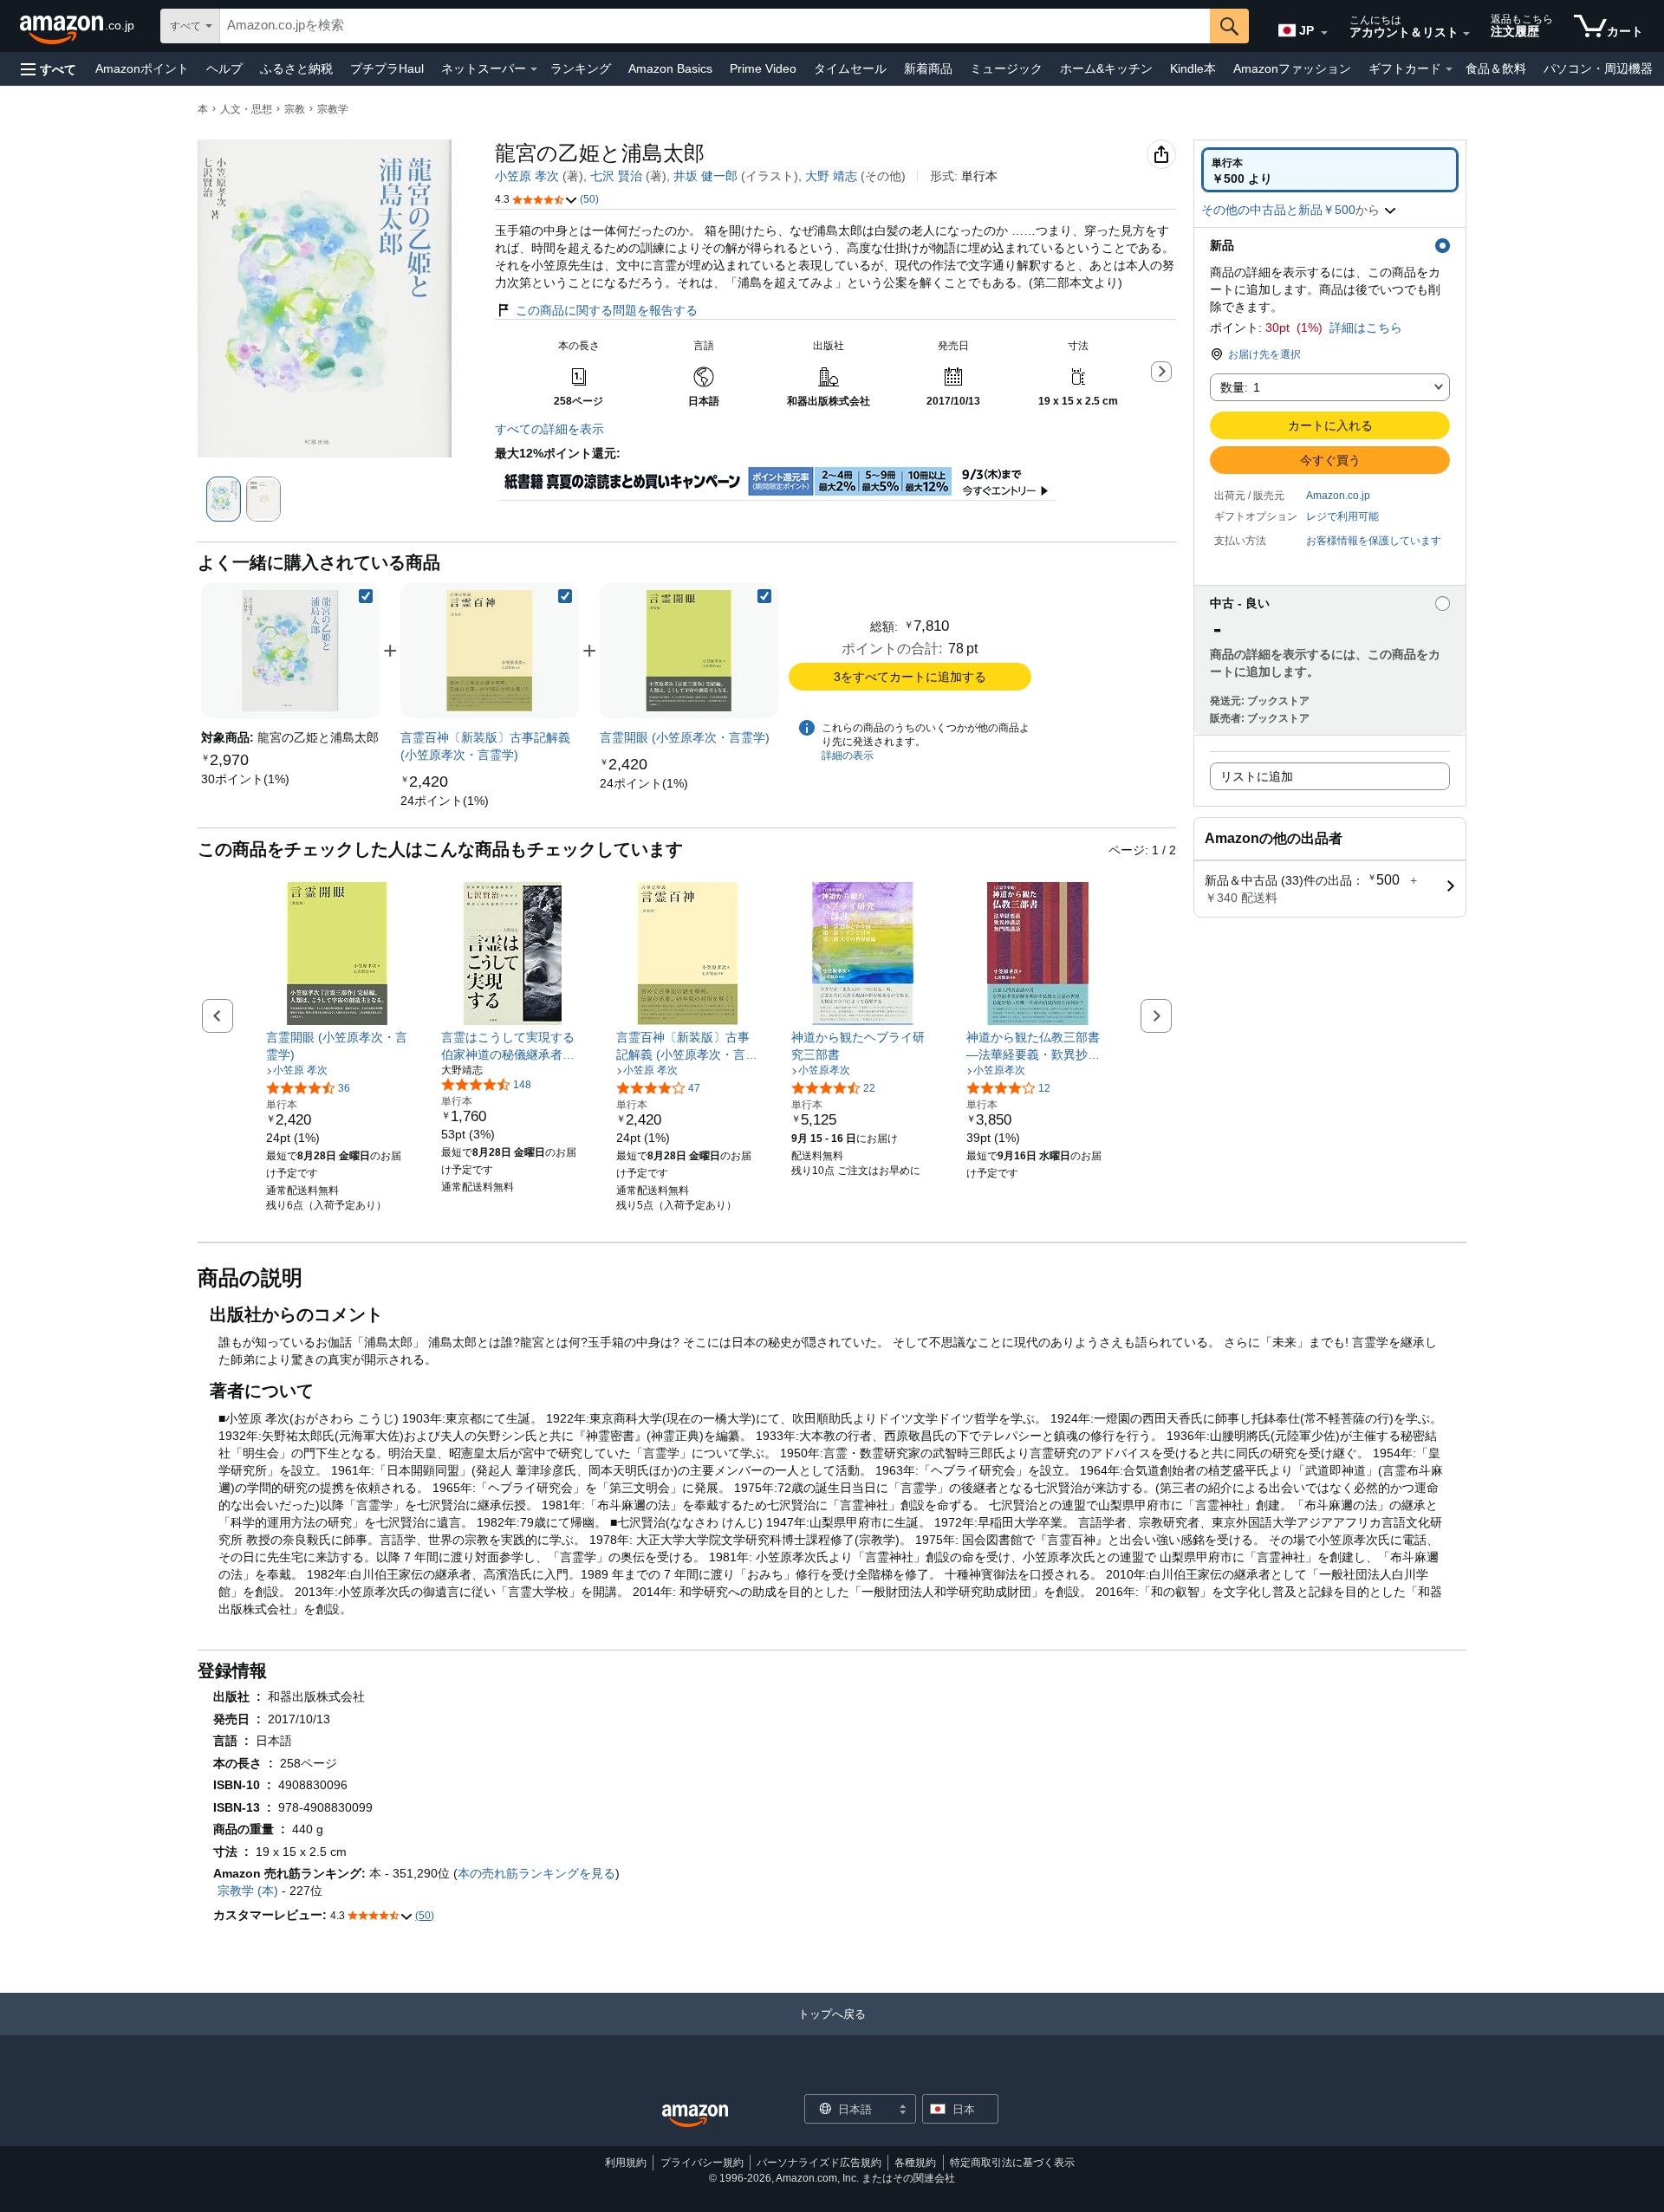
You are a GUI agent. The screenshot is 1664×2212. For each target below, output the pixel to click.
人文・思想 (246, 109)
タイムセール (850, 68)
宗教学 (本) (248, 1891)
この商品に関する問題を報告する (607, 310)
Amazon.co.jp (1338, 496)
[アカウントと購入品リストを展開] (1466, 34)
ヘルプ (224, 68)
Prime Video (763, 68)
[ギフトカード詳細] (1449, 69)
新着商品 (928, 68)
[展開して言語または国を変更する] (1324, 33)
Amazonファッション (1292, 68)
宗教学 (333, 109)
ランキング (581, 68)
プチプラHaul (387, 68)
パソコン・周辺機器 (1598, 68)
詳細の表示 (848, 756)
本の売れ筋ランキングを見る (536, 1873)
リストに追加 (1257, 776)
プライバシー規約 (702, 2163)
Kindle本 (1193, 68)
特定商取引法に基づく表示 (1012, 2163)
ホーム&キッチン (1106, 68)
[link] (245, 779)
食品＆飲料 (1496, 68)
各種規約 (915, 2163)
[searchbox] (715, 26)
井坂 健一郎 (705, 176)
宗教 (295, 109)
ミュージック (1006, 68)
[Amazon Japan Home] (695, 2116)
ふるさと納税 (296, 68)
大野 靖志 (831, 176)
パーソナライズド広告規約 (819, 2163)
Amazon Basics (670, 68)
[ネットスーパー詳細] (534, 69)
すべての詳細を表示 (549, 429)
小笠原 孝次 (527, 176)
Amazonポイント (142, 68)
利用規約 (626, 2163)
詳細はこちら (1366, 328)
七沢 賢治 (616, 176)
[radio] (1330, 170)
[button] (49, 69)
